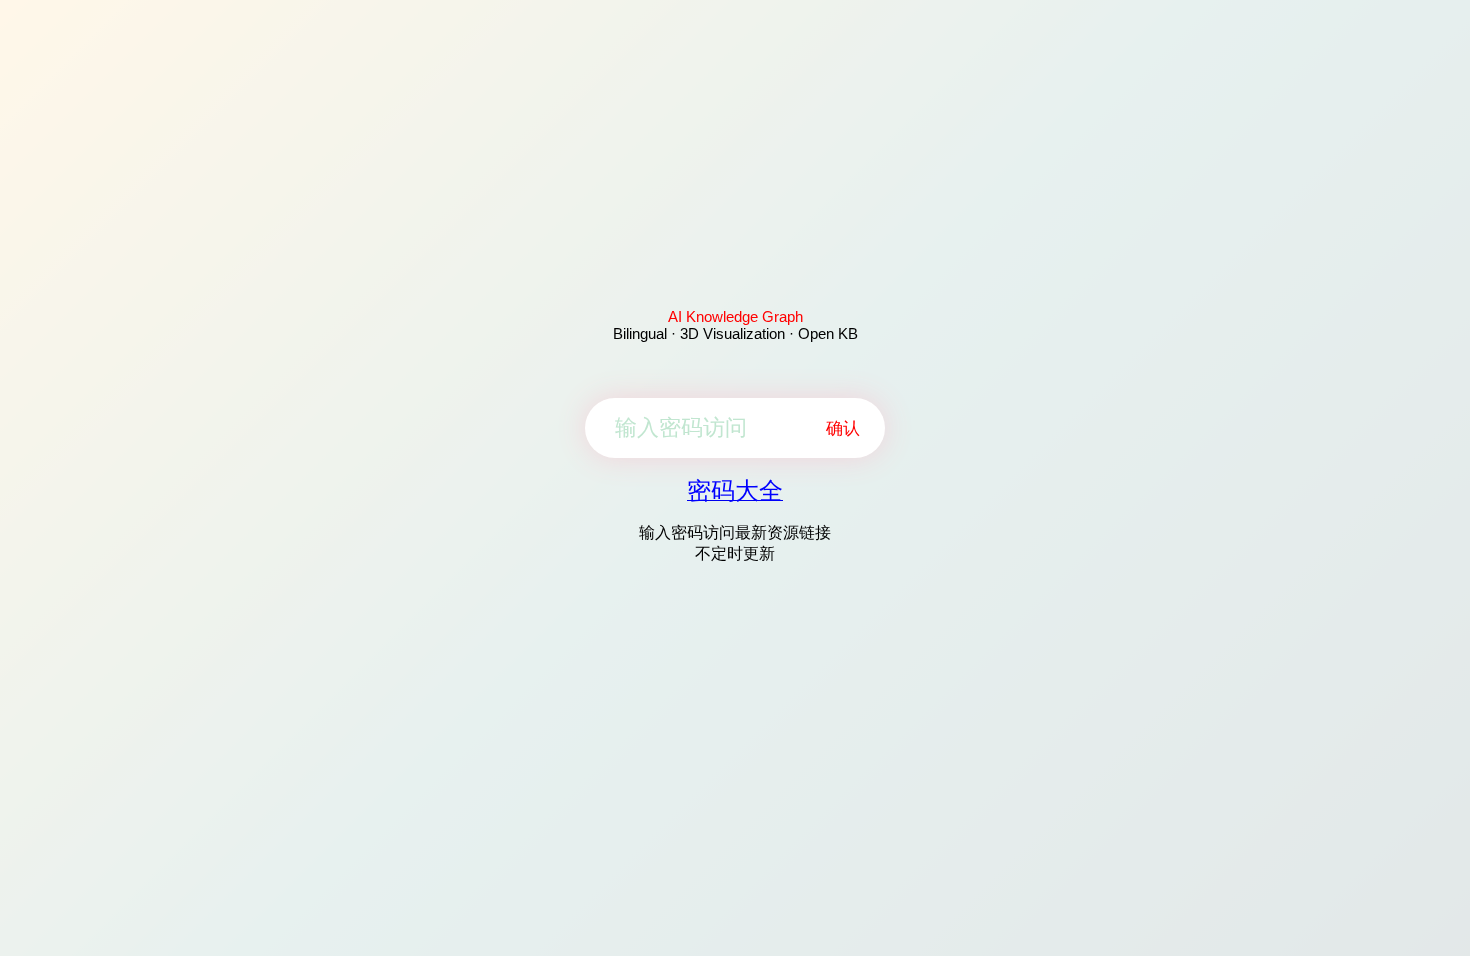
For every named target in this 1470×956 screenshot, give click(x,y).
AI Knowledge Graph (735, 316)
